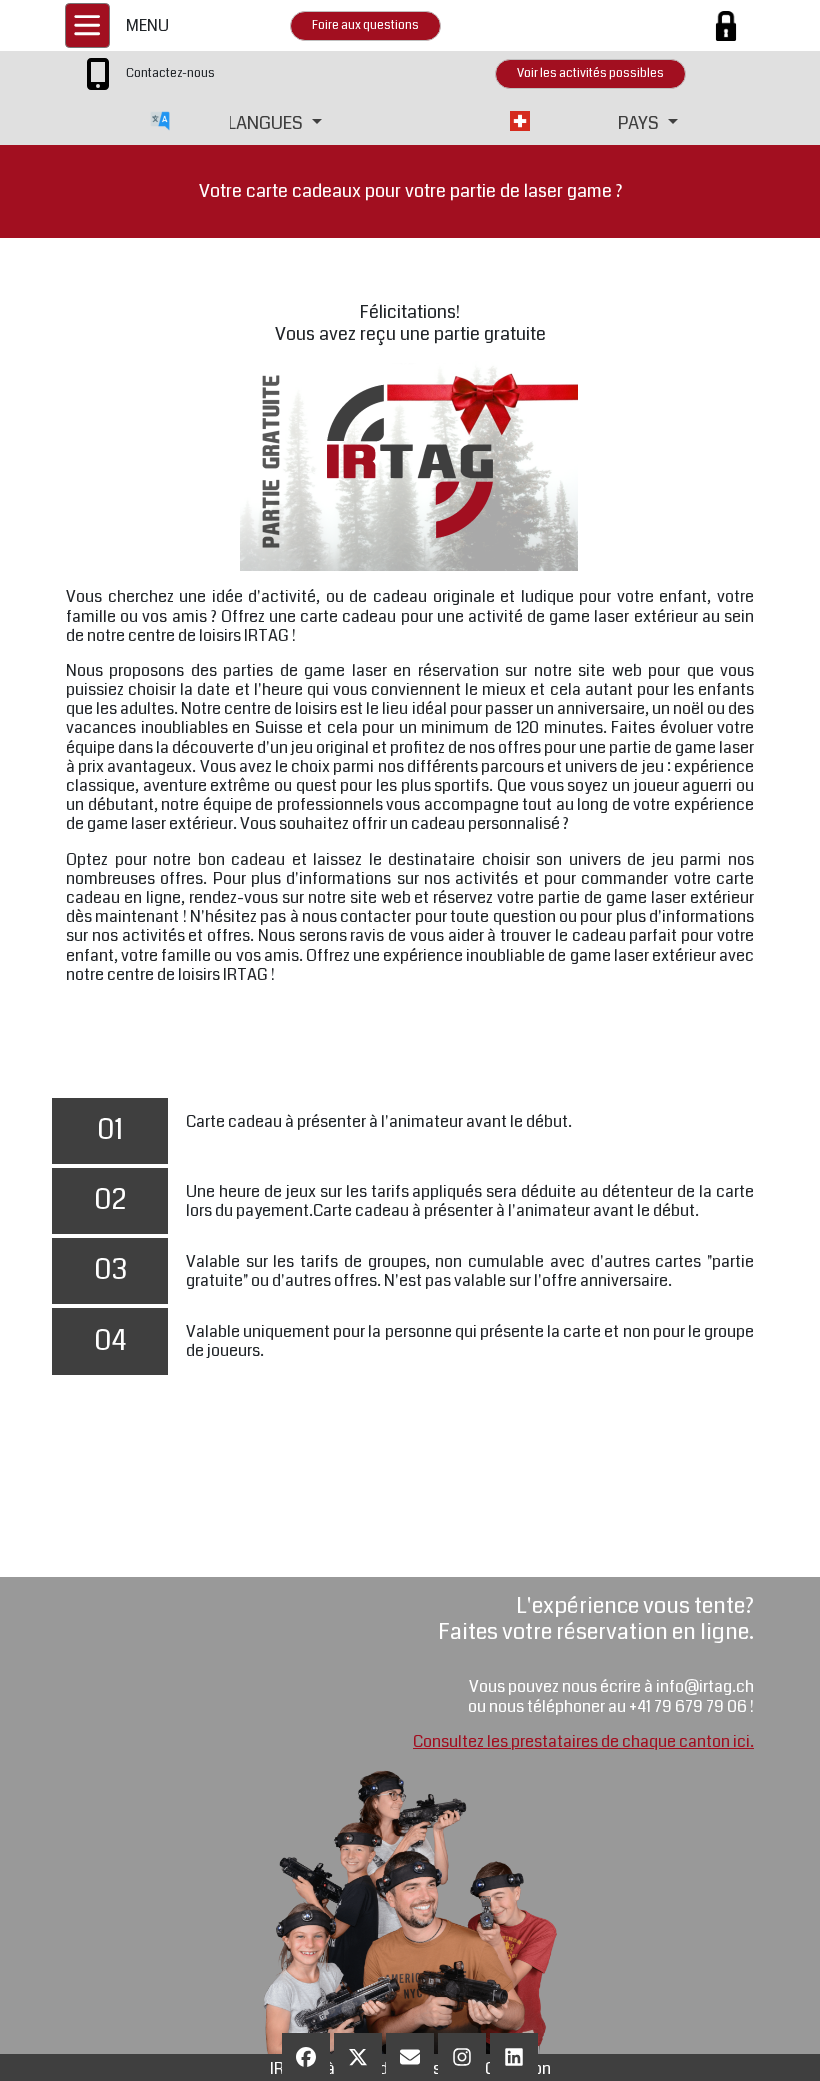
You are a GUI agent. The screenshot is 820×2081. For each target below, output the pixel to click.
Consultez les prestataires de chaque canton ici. (583, 1741)
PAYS (640, 123)
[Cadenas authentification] (726, 26)
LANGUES (267, 123)
